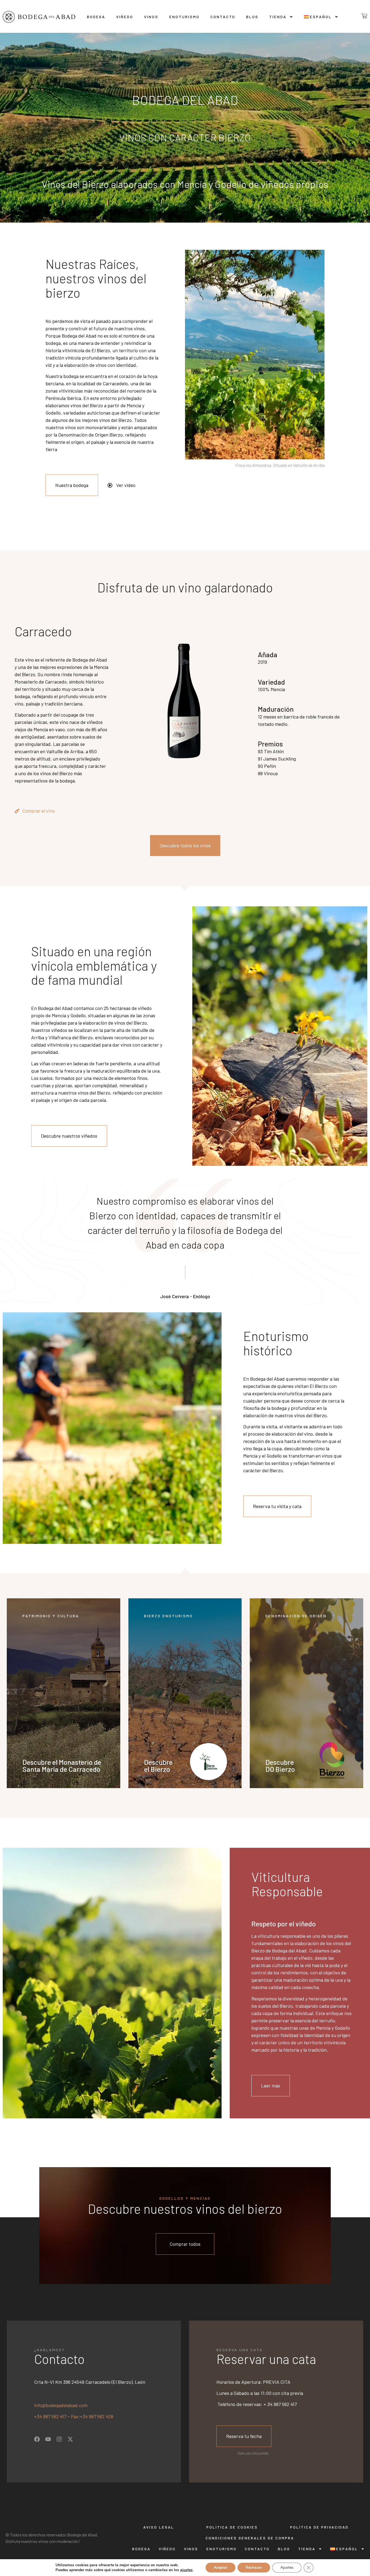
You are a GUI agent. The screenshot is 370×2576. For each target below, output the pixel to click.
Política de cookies (232, 2527)
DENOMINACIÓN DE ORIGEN (296, 1616)
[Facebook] (37, 2439)
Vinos (151, 17)
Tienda (278, 17)
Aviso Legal (159, 2527)
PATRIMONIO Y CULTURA (51, 1616)
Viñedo (125, 17)
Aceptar (220, 2567)
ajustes (186, 2570)
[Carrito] (360, 16)
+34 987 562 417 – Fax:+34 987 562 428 (74, 2416)
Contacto (223, 17)
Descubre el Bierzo (158, 1765)
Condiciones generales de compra (250, 2538)
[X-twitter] (70, 2439)
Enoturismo (184, 17)
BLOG (252, 17)
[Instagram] (59, 2439)
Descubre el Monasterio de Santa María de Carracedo (62, 1765)
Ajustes (287, 2567)
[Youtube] (48, 2439)
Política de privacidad (319, 2527)
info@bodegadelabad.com (61, 2405)
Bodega (96, 17)
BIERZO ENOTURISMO (168, 1616)
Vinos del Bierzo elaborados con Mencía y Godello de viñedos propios (185, 184)
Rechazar (254, 2567)
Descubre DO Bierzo (280, 1765)
